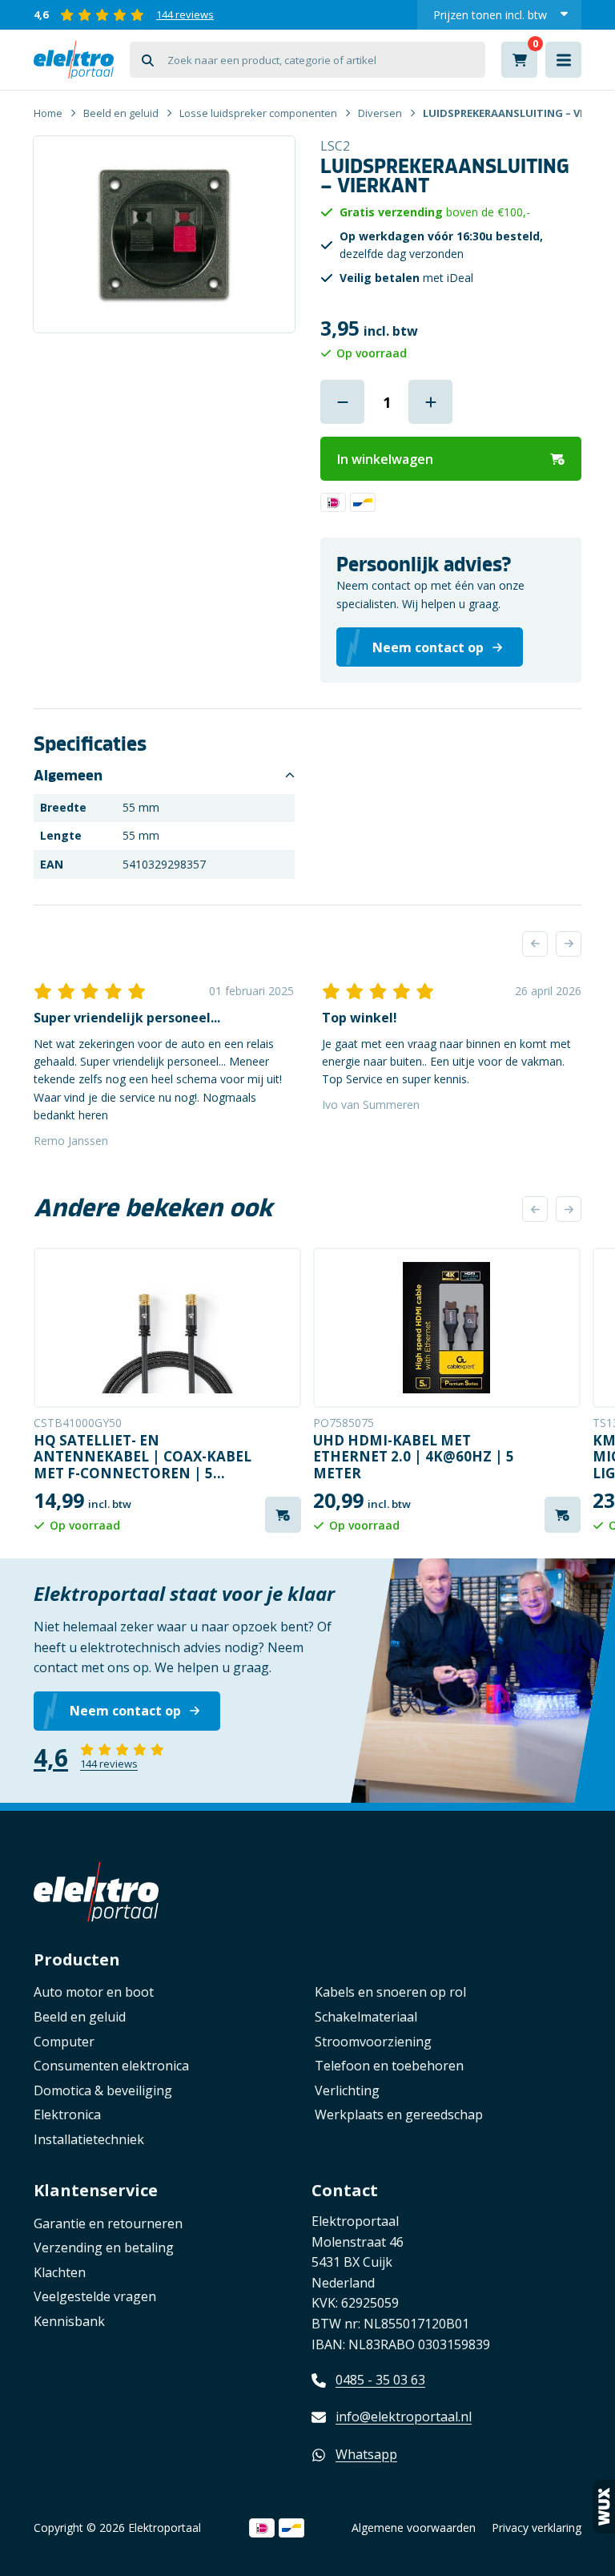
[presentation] (535, 944)
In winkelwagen (385, 459)
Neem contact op (125, 1711)
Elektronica (67, 2114)
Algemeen (68, 776)
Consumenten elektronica (111, 2066)
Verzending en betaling (104, 2247)
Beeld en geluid (121, 113)
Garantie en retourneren (108, 2223)
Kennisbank (69, 2321)
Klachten (60, 2272)
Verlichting (347, 2090)
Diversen (380, 113)
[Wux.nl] (604, 2507)
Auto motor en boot (94, 1992)
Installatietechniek (89, 2139)
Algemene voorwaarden (414, 2528)
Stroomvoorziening (373, 2042)
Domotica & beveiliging (103, 2090)
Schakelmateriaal (366, 2017)
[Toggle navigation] (563, 60)
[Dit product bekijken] (167, 1328)
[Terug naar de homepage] (74, 60)
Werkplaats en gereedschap (399, 2114)
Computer (64, 2042)
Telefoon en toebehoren (389, 2066)
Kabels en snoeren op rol (390, 1992)
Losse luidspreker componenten (258, 113)
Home (48, 113)
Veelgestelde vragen (95, 2296)
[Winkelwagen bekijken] (519, 60)
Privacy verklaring (537, 2528)
